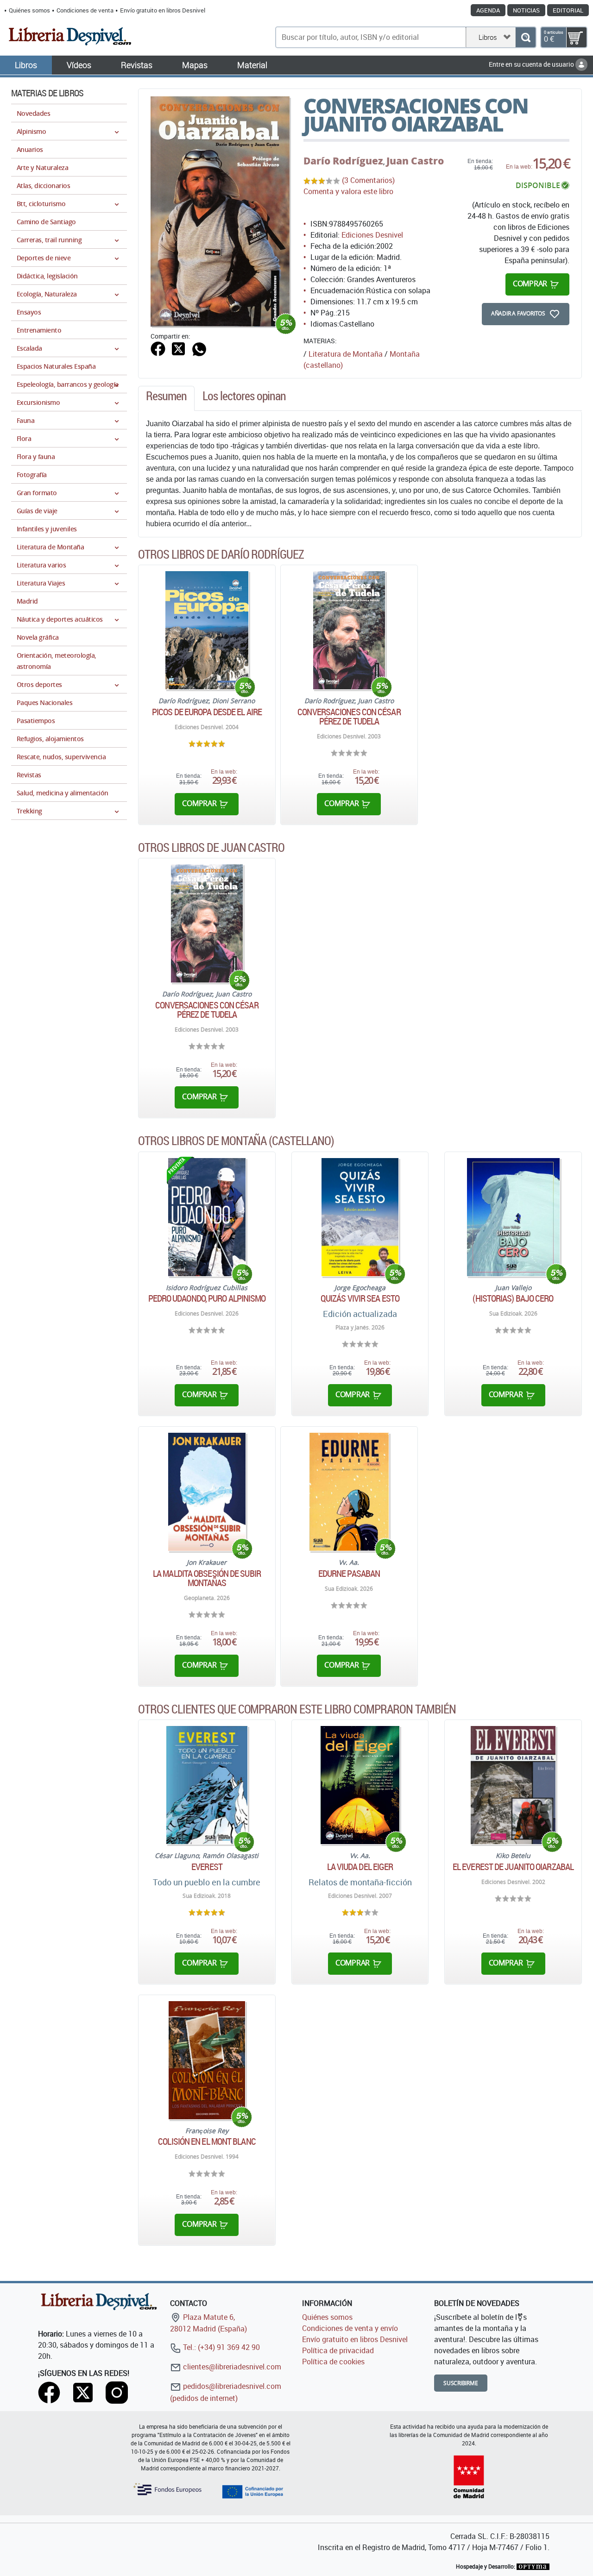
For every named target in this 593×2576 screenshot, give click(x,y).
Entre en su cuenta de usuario (532, 64)
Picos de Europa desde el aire (207, 712)
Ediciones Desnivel (372, 235)
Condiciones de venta (85, 10)
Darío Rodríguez (343, 161)
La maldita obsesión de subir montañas (207, 1578)
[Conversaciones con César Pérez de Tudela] (349, 630)
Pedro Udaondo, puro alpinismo (207, 1298)
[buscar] (526, 37)
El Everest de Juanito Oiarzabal (513, 1867)
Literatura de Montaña (346, 354)
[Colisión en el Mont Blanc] (207, 2060)
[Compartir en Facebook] (158, 348)
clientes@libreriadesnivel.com (231, 2367)
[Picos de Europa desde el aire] (207, 630)
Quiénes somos (29, 10)
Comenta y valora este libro (348, 191)
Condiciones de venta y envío (350, 2328)
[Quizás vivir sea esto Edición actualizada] (360, 1217)
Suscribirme (461, 2383)
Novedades (33, 113)
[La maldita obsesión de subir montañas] (207, 1492)
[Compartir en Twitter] (178, 348)
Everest (207, 1867)
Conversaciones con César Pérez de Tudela (349, 717)
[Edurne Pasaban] (349, 1492)
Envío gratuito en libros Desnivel (163, 10)
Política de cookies (333, 2362)
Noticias (526, 10)
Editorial (568, 10)
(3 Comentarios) (368, 180)
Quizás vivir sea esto (360, 1298)
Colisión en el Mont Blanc (207, 2141)
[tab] (166, 398)
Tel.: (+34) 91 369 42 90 (221, 2347)
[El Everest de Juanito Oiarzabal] (513, 1785)
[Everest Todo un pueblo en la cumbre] (207, 1785)
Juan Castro (415, 161)
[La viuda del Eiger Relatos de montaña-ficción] (360, 1785)
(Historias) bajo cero (513, 1298)
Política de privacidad (338, 2350)
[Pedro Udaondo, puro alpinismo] (207, 1217)
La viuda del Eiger (360, 1867)
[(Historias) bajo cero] (513, 1217)
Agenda (488, 10)
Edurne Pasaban (349, 1574)
